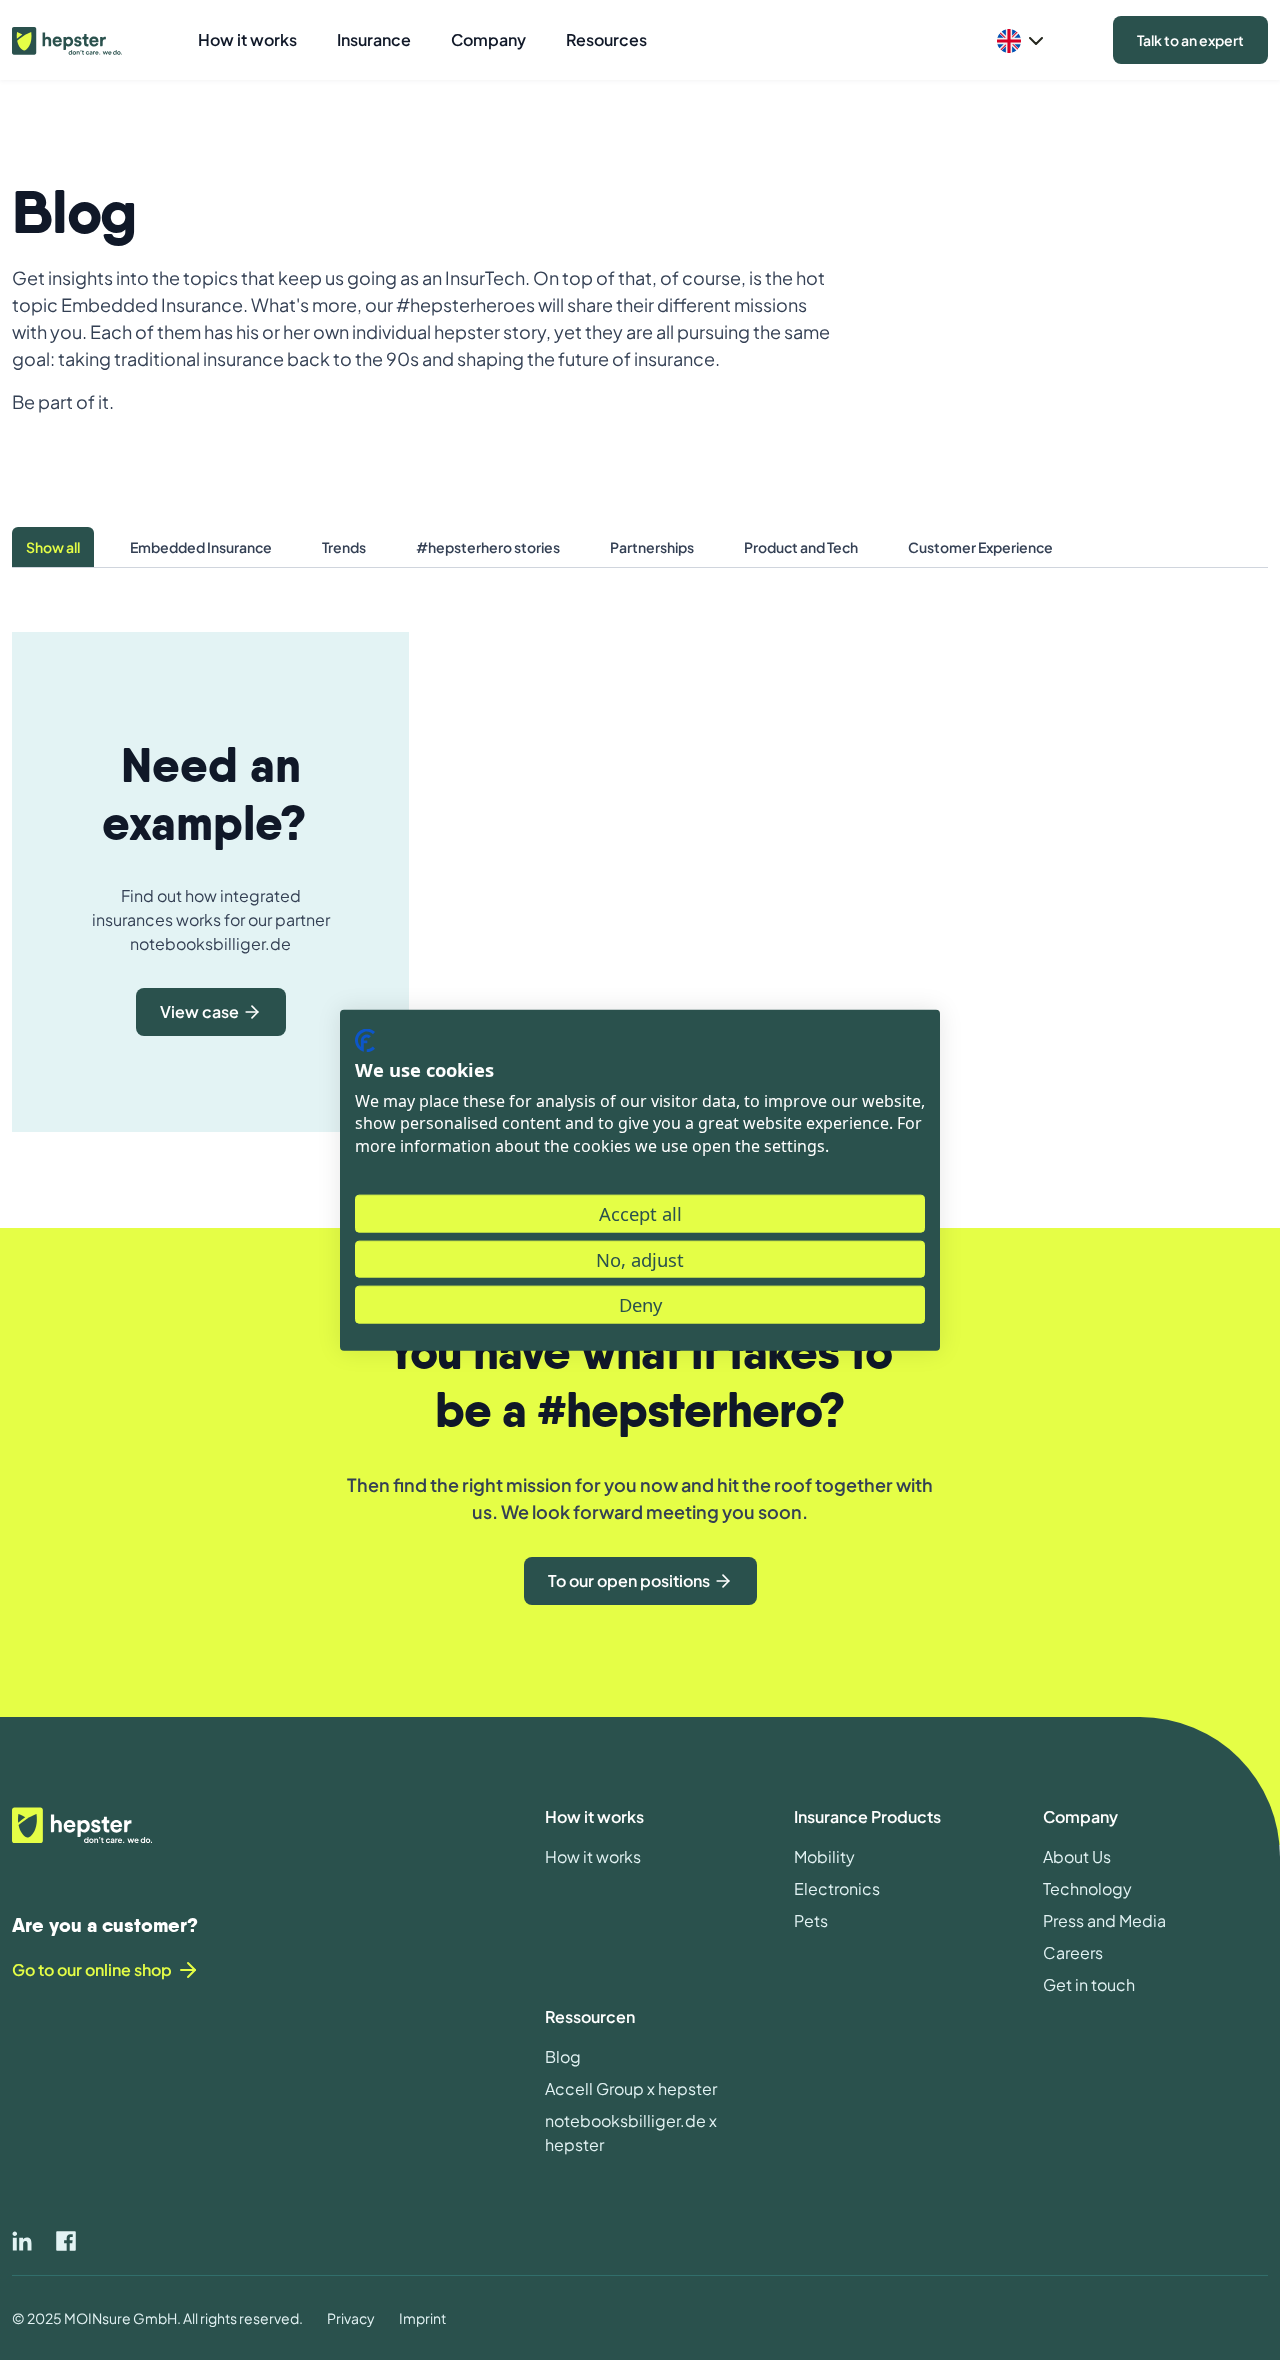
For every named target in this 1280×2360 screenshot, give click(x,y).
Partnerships (652, 547)
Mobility (824, 1856)
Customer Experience (980, 547)
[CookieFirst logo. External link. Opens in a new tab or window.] (365, 1041)
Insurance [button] (374, 39)
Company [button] (488, 39)
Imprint (422, 2318)
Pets (811, 1920)
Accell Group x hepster (631, 2088)
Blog (563, 2056)
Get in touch (1089, 1984)
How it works (593, 1856)
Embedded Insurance (201, 547)
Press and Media (1104, 1920)
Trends (344, 547)
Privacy (351, 2318)
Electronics (837, 1888)
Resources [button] (606, 39)
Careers (1073, 1952)
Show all (53, 547)
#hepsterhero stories (488, 547)
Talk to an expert (1190, 40)
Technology (1087, 1888)
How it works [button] (247, 39)
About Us (1077, 1856)
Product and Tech (801, 547)
